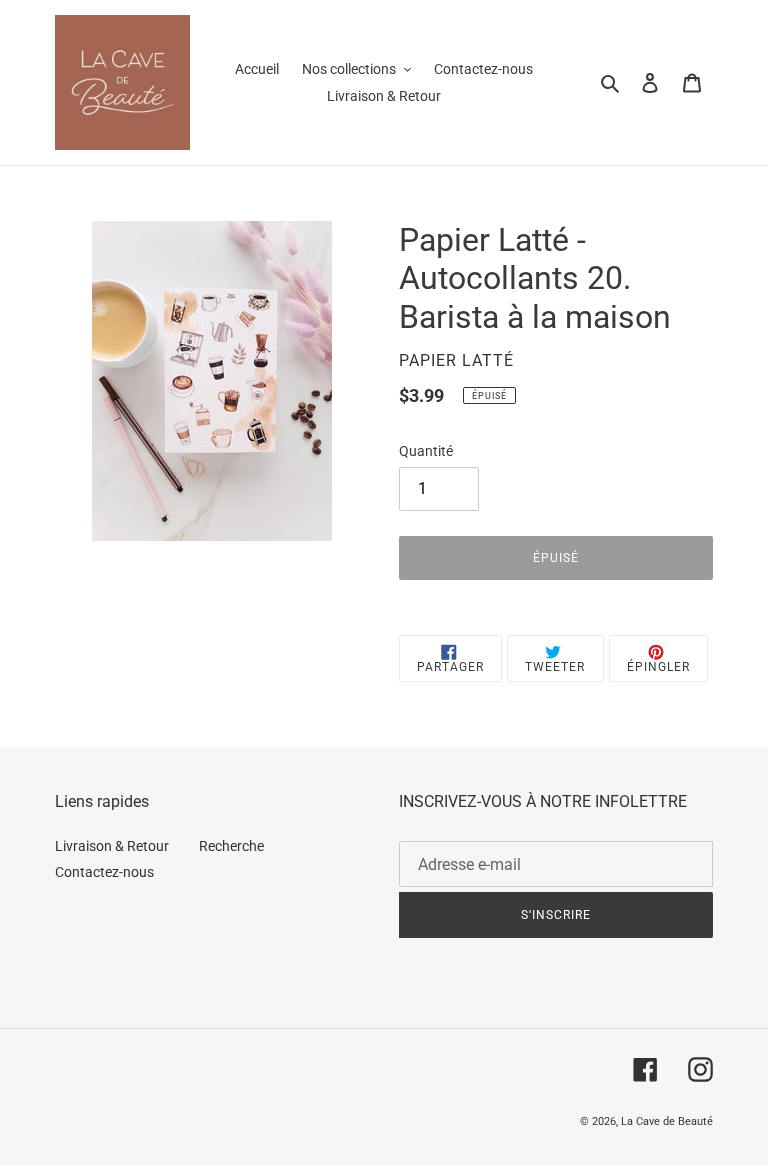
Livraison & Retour (112, 846)
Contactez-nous (104, 872)
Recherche (231, 846)
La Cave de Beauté (667, 1121)
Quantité (426, 451)
